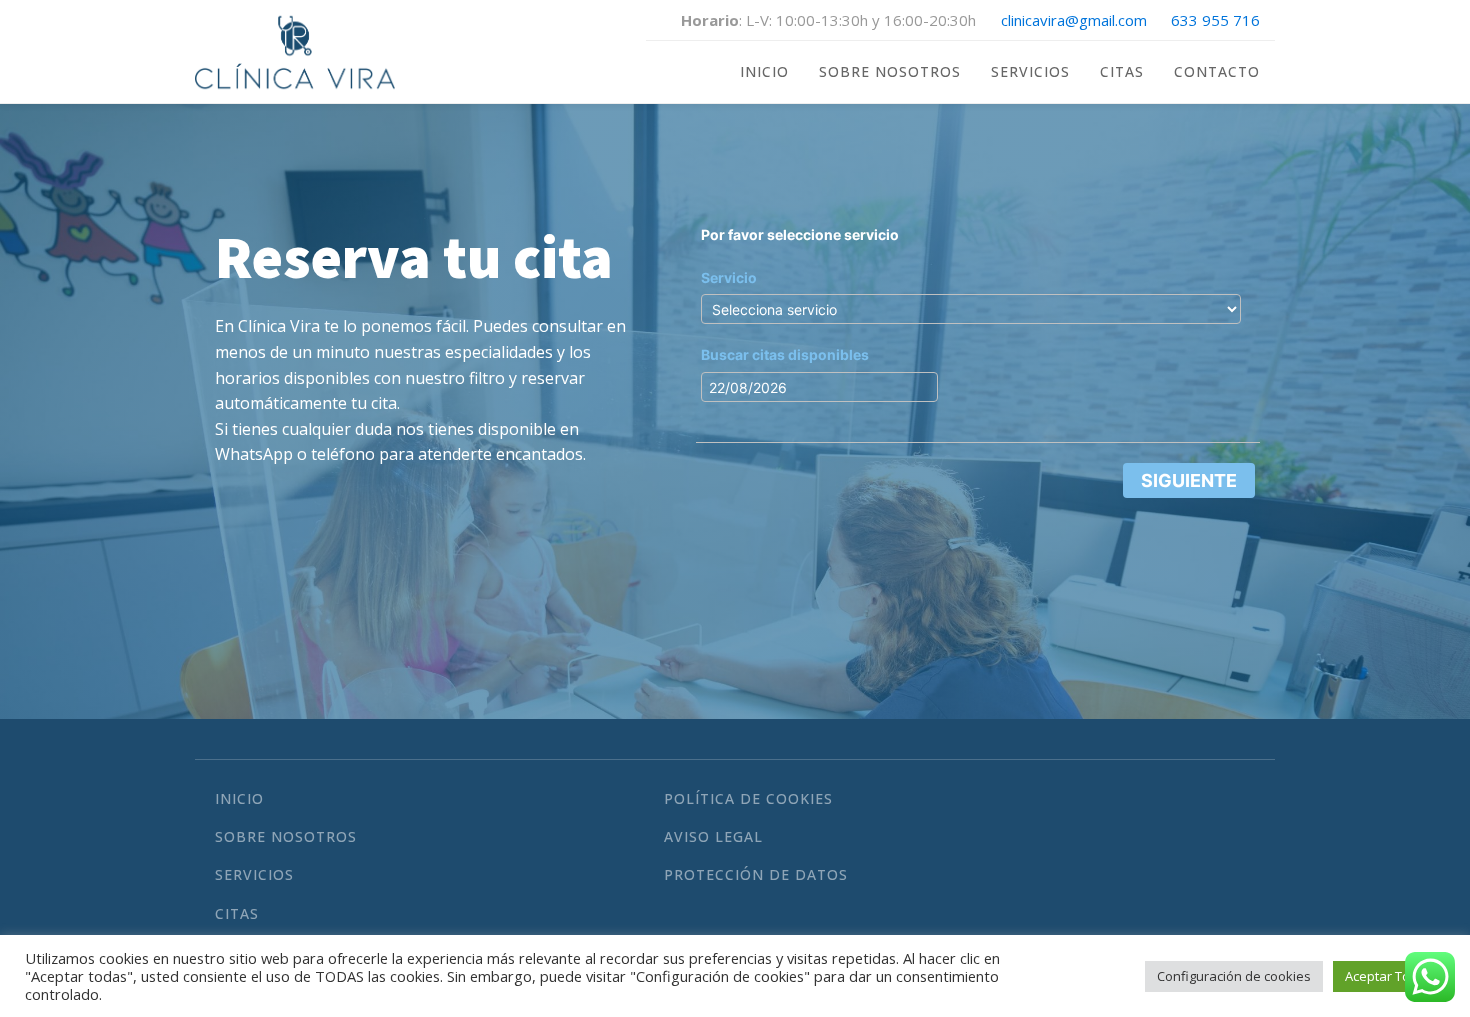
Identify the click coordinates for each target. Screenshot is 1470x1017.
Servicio (729, 277)
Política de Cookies (748, 798)
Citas (1122, 71)
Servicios (1030, 71)
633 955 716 (1215, 20)
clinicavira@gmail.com (1074, 20)
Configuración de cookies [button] (1234, 976)
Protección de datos (756, 874)
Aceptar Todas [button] (1389, 976)
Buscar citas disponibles (785, 354)
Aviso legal (713, 836)
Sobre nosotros (890, 71)
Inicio (764, 71)
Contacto (1217, 71)
